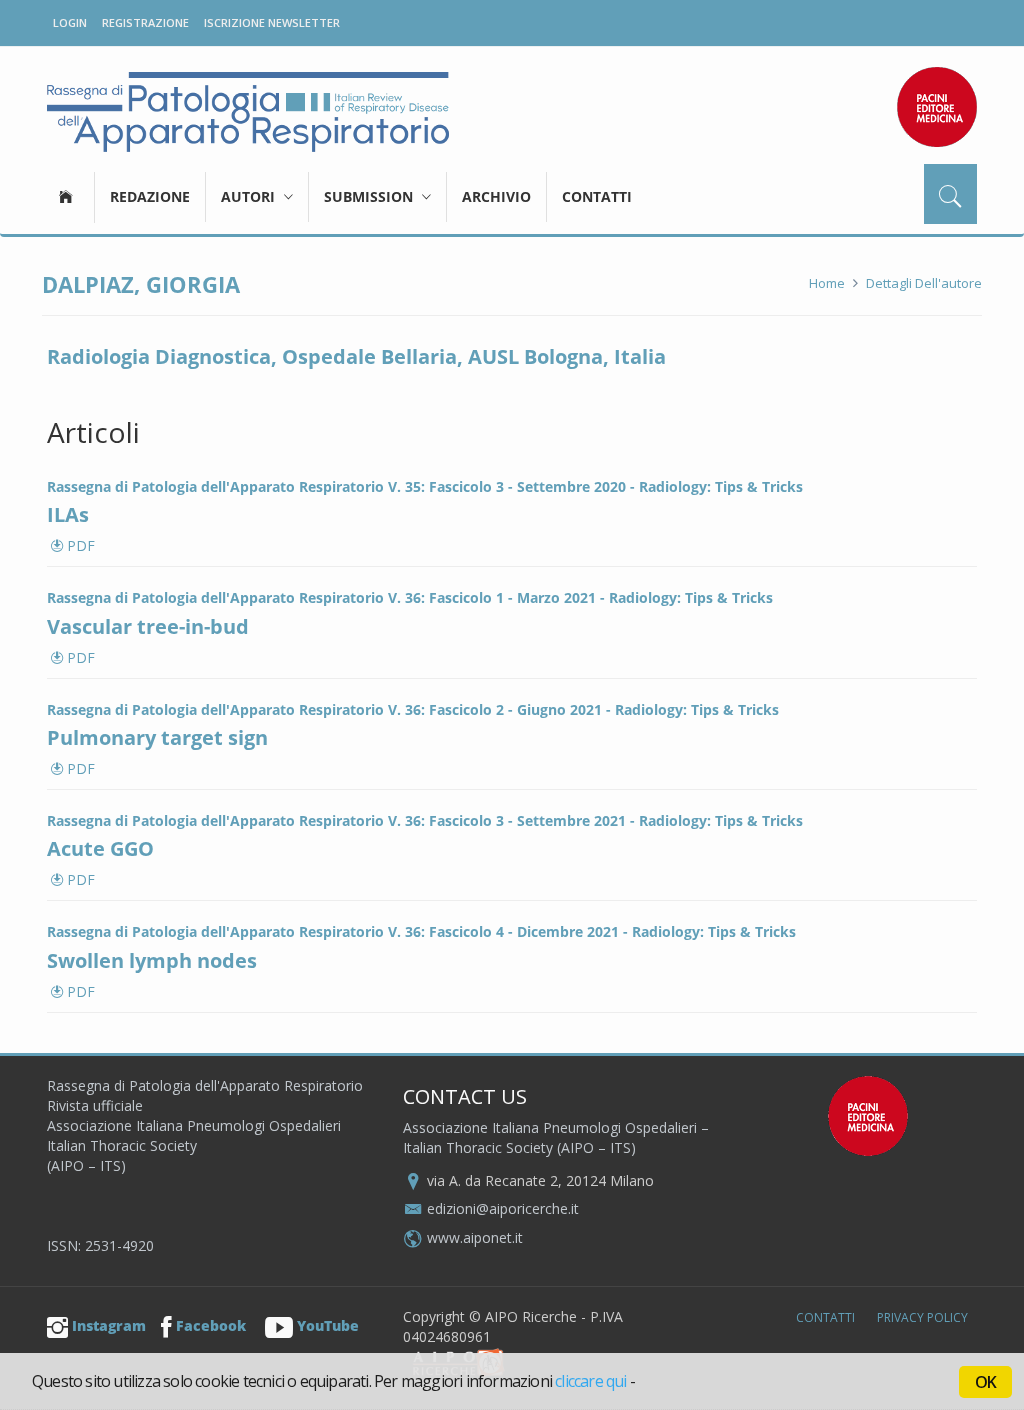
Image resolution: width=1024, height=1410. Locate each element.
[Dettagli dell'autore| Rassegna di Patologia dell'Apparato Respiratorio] (248, 112)
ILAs (68, 514)
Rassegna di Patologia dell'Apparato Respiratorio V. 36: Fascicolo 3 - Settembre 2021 (336, 820)
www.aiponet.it (475, 1237)
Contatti (597, 196)
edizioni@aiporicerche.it (503, 1208)
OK (985, 1382)
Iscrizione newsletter (272, 22)
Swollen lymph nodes (152, 960)
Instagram (109, 1325)
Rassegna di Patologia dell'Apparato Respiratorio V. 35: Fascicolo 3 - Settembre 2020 (336, 486)
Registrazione (145, 22)
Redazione (150, 196)
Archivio (496, 196)
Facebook (211, 1325)
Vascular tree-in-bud (148, 626)
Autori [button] (250, 196)
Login (70, 22)
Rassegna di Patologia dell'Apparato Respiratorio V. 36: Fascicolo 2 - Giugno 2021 (324, 709)
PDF (79, 545)
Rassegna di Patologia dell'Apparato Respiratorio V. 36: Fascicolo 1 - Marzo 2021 (321, 597)
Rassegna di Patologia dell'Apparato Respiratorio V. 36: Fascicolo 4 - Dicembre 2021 (333, 931)
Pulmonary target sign (157, 737)
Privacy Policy (922, 1317)
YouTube (328, 1325)
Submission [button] (370, 196)
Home (827, 283)
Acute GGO (100, 848)
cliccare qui (590, 1381)
